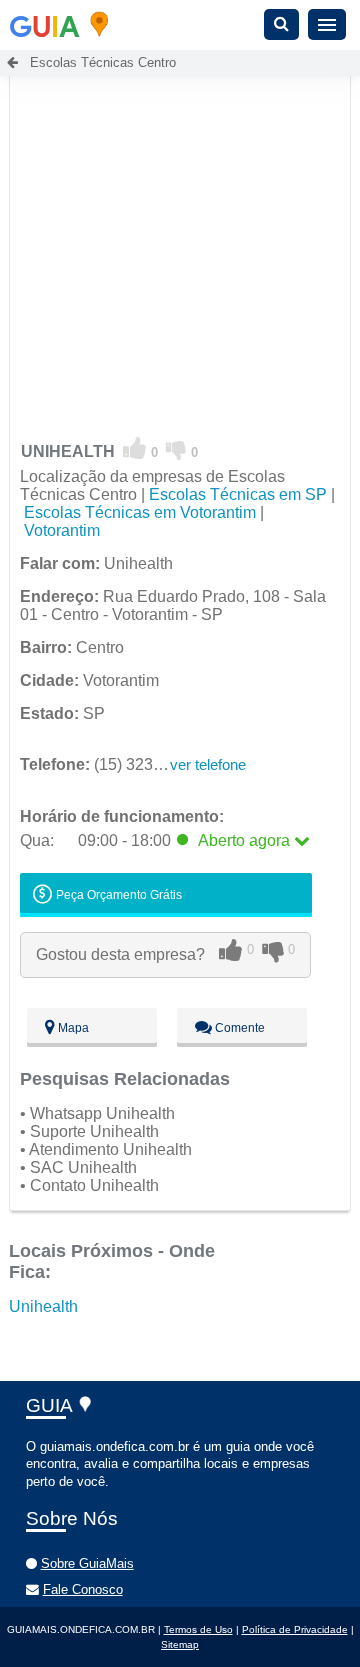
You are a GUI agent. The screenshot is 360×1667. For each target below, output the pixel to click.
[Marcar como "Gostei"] (135, 449)
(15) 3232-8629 (111, 764)
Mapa (72, 1028)
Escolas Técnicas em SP (238, 494)
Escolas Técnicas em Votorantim (140, 512)
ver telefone (208, 764)
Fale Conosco (83, 1589)
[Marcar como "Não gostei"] (176, 449)
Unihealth (43, 1306)
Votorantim (62, 530)
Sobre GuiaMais (87, 1563)
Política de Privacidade (295, 1629)
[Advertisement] (180, 231)
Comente (238, 1028)
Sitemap (180, 1644)
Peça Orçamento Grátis (117, 895)
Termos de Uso (198, 1629)
